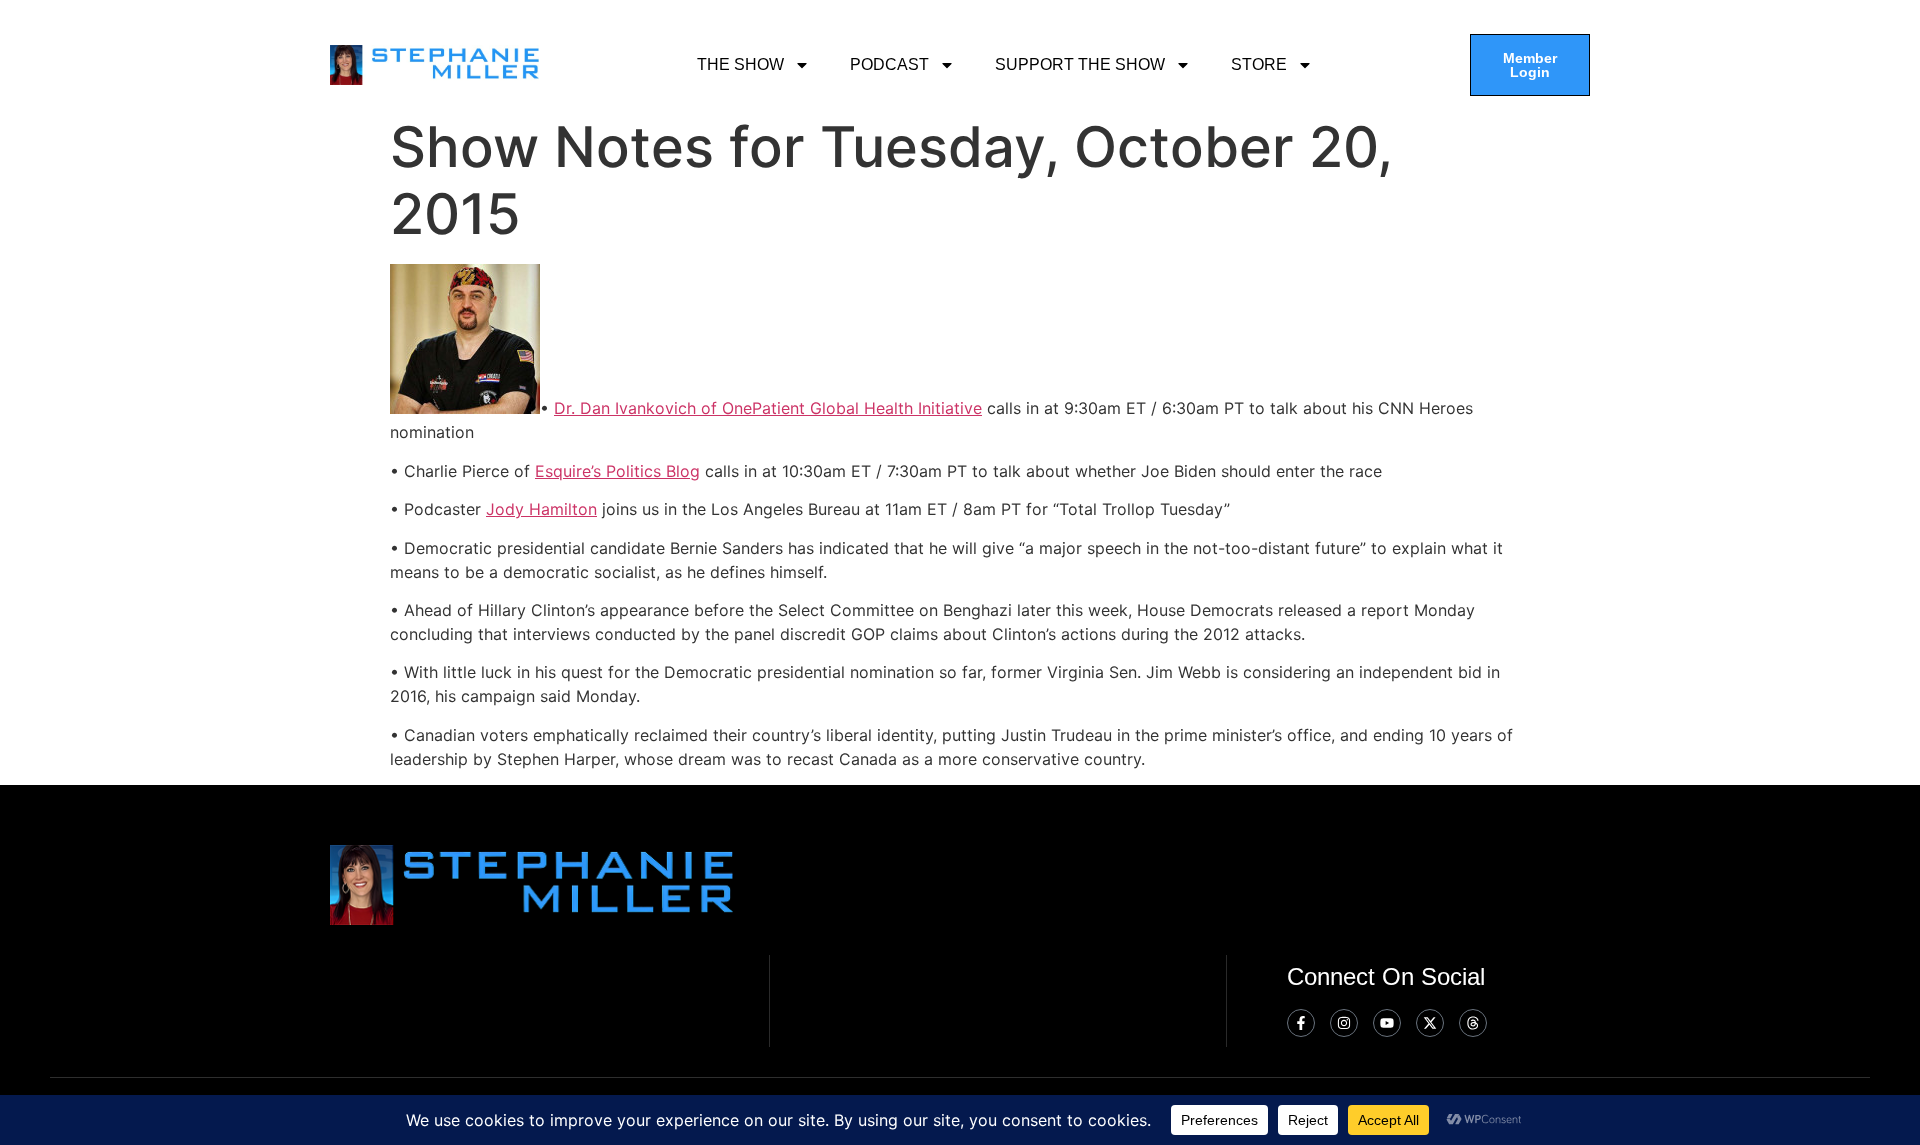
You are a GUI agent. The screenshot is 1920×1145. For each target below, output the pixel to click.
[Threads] (1473, 1023)
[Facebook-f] (1301, 1023)
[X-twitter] (1430, 1023)
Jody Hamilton (541, 509)
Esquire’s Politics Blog (617, 471)
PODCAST (889, 64)
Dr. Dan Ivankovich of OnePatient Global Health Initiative (768, 408)
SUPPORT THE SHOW (1080, 64)
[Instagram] (1344, 1023)
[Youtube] (1387, 1023)
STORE (1259, 64)
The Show (740, 64)
